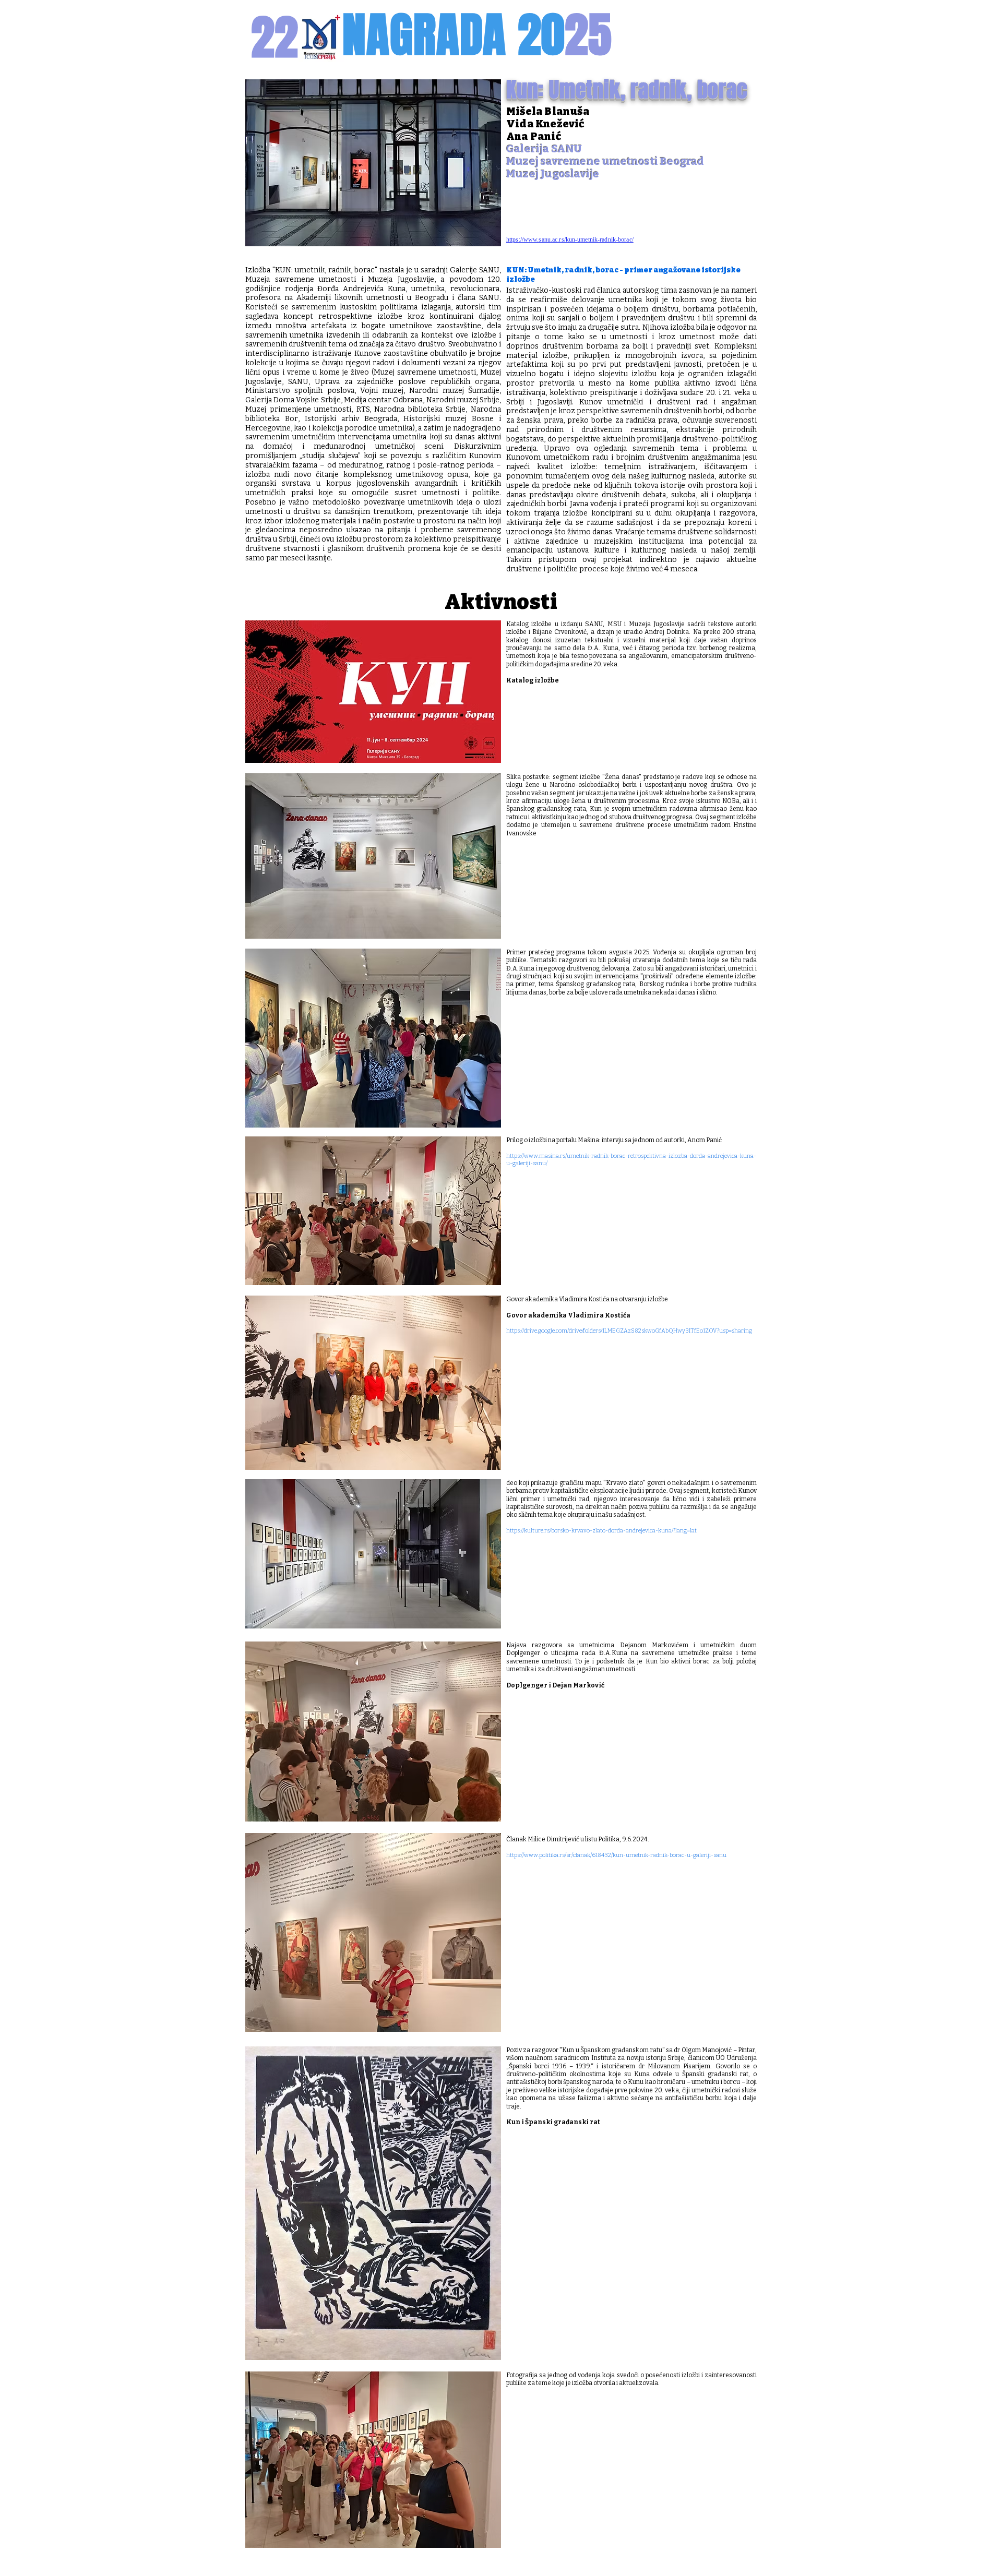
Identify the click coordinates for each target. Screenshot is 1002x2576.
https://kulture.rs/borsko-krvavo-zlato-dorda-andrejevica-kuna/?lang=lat (601, 1531)
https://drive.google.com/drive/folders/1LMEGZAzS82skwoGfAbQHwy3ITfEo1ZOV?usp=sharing (629, 1331)
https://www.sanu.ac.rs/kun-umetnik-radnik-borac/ (570, 239)
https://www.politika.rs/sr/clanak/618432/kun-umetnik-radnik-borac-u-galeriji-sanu (616, 1855)
